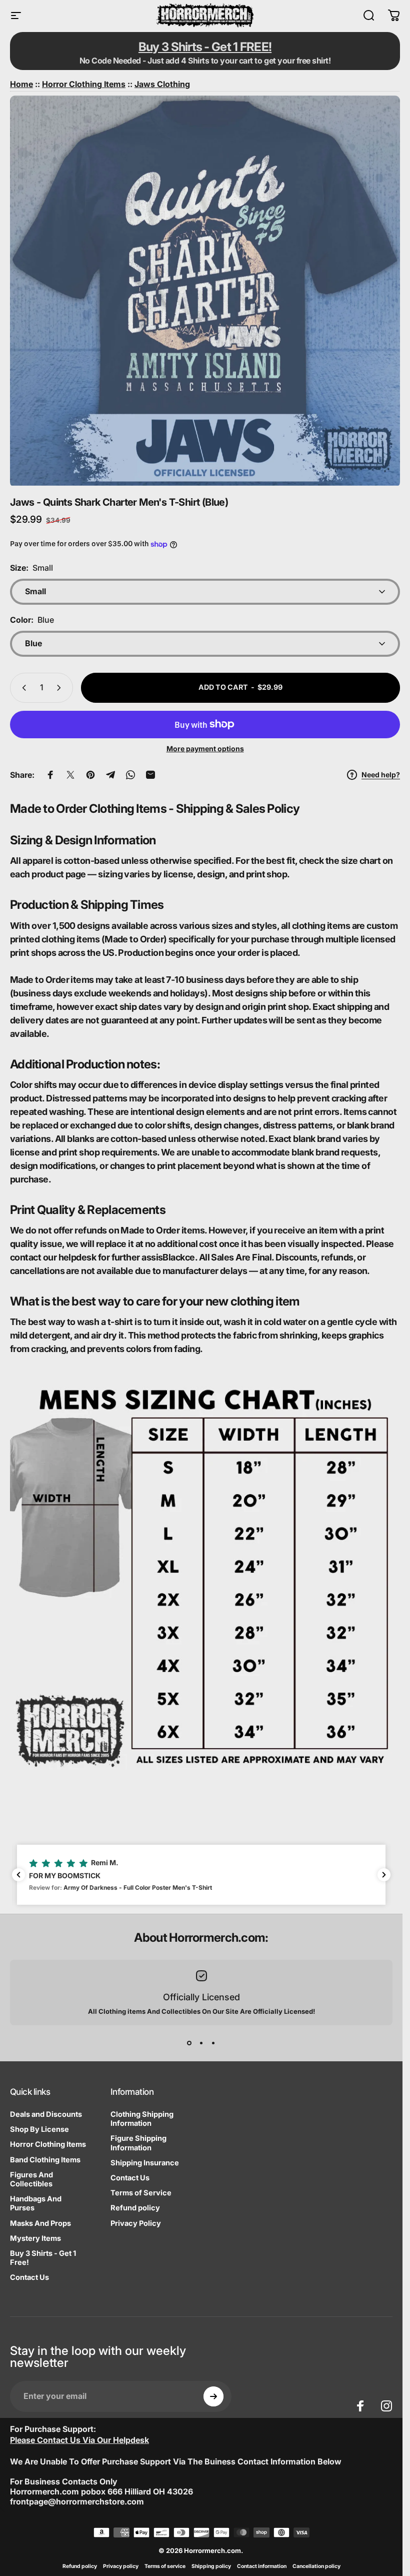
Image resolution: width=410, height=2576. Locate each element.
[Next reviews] (384, 1875)
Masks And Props (40, 2223)
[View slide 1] (189, 2043)
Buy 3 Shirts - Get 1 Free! (43, 2258)
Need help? (381, 775)
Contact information (262, 2566)
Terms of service (165, 2566)
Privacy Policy (136, 2223)
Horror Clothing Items (48, 2144)
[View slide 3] (213, 2043)
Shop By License (39, 2129)
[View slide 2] (201, 2043)
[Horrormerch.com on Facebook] (360, 2406)
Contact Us (29, 2277)
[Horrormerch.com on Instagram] (386, 2406)
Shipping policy (211, 2566)
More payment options (205, 749)
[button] (201, 1875)
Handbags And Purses (36, 2203)
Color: (32, 620)
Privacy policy (121, 2566)
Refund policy (135, 2208)
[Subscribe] (213, 2396)
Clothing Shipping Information (142, 2119)
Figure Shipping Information (138, 2143)
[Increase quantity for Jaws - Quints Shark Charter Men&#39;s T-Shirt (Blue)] (61, 688)
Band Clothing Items (45, 2160)
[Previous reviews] (18, 1875)
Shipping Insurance (145, 2163)
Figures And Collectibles (31, 2179)
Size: (31, 568)
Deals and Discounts (46, 2114)
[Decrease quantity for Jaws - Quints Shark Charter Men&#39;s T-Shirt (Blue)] (22, 688)
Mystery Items (35, 2238)
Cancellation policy (316, 2566)
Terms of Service (141, 2193)
